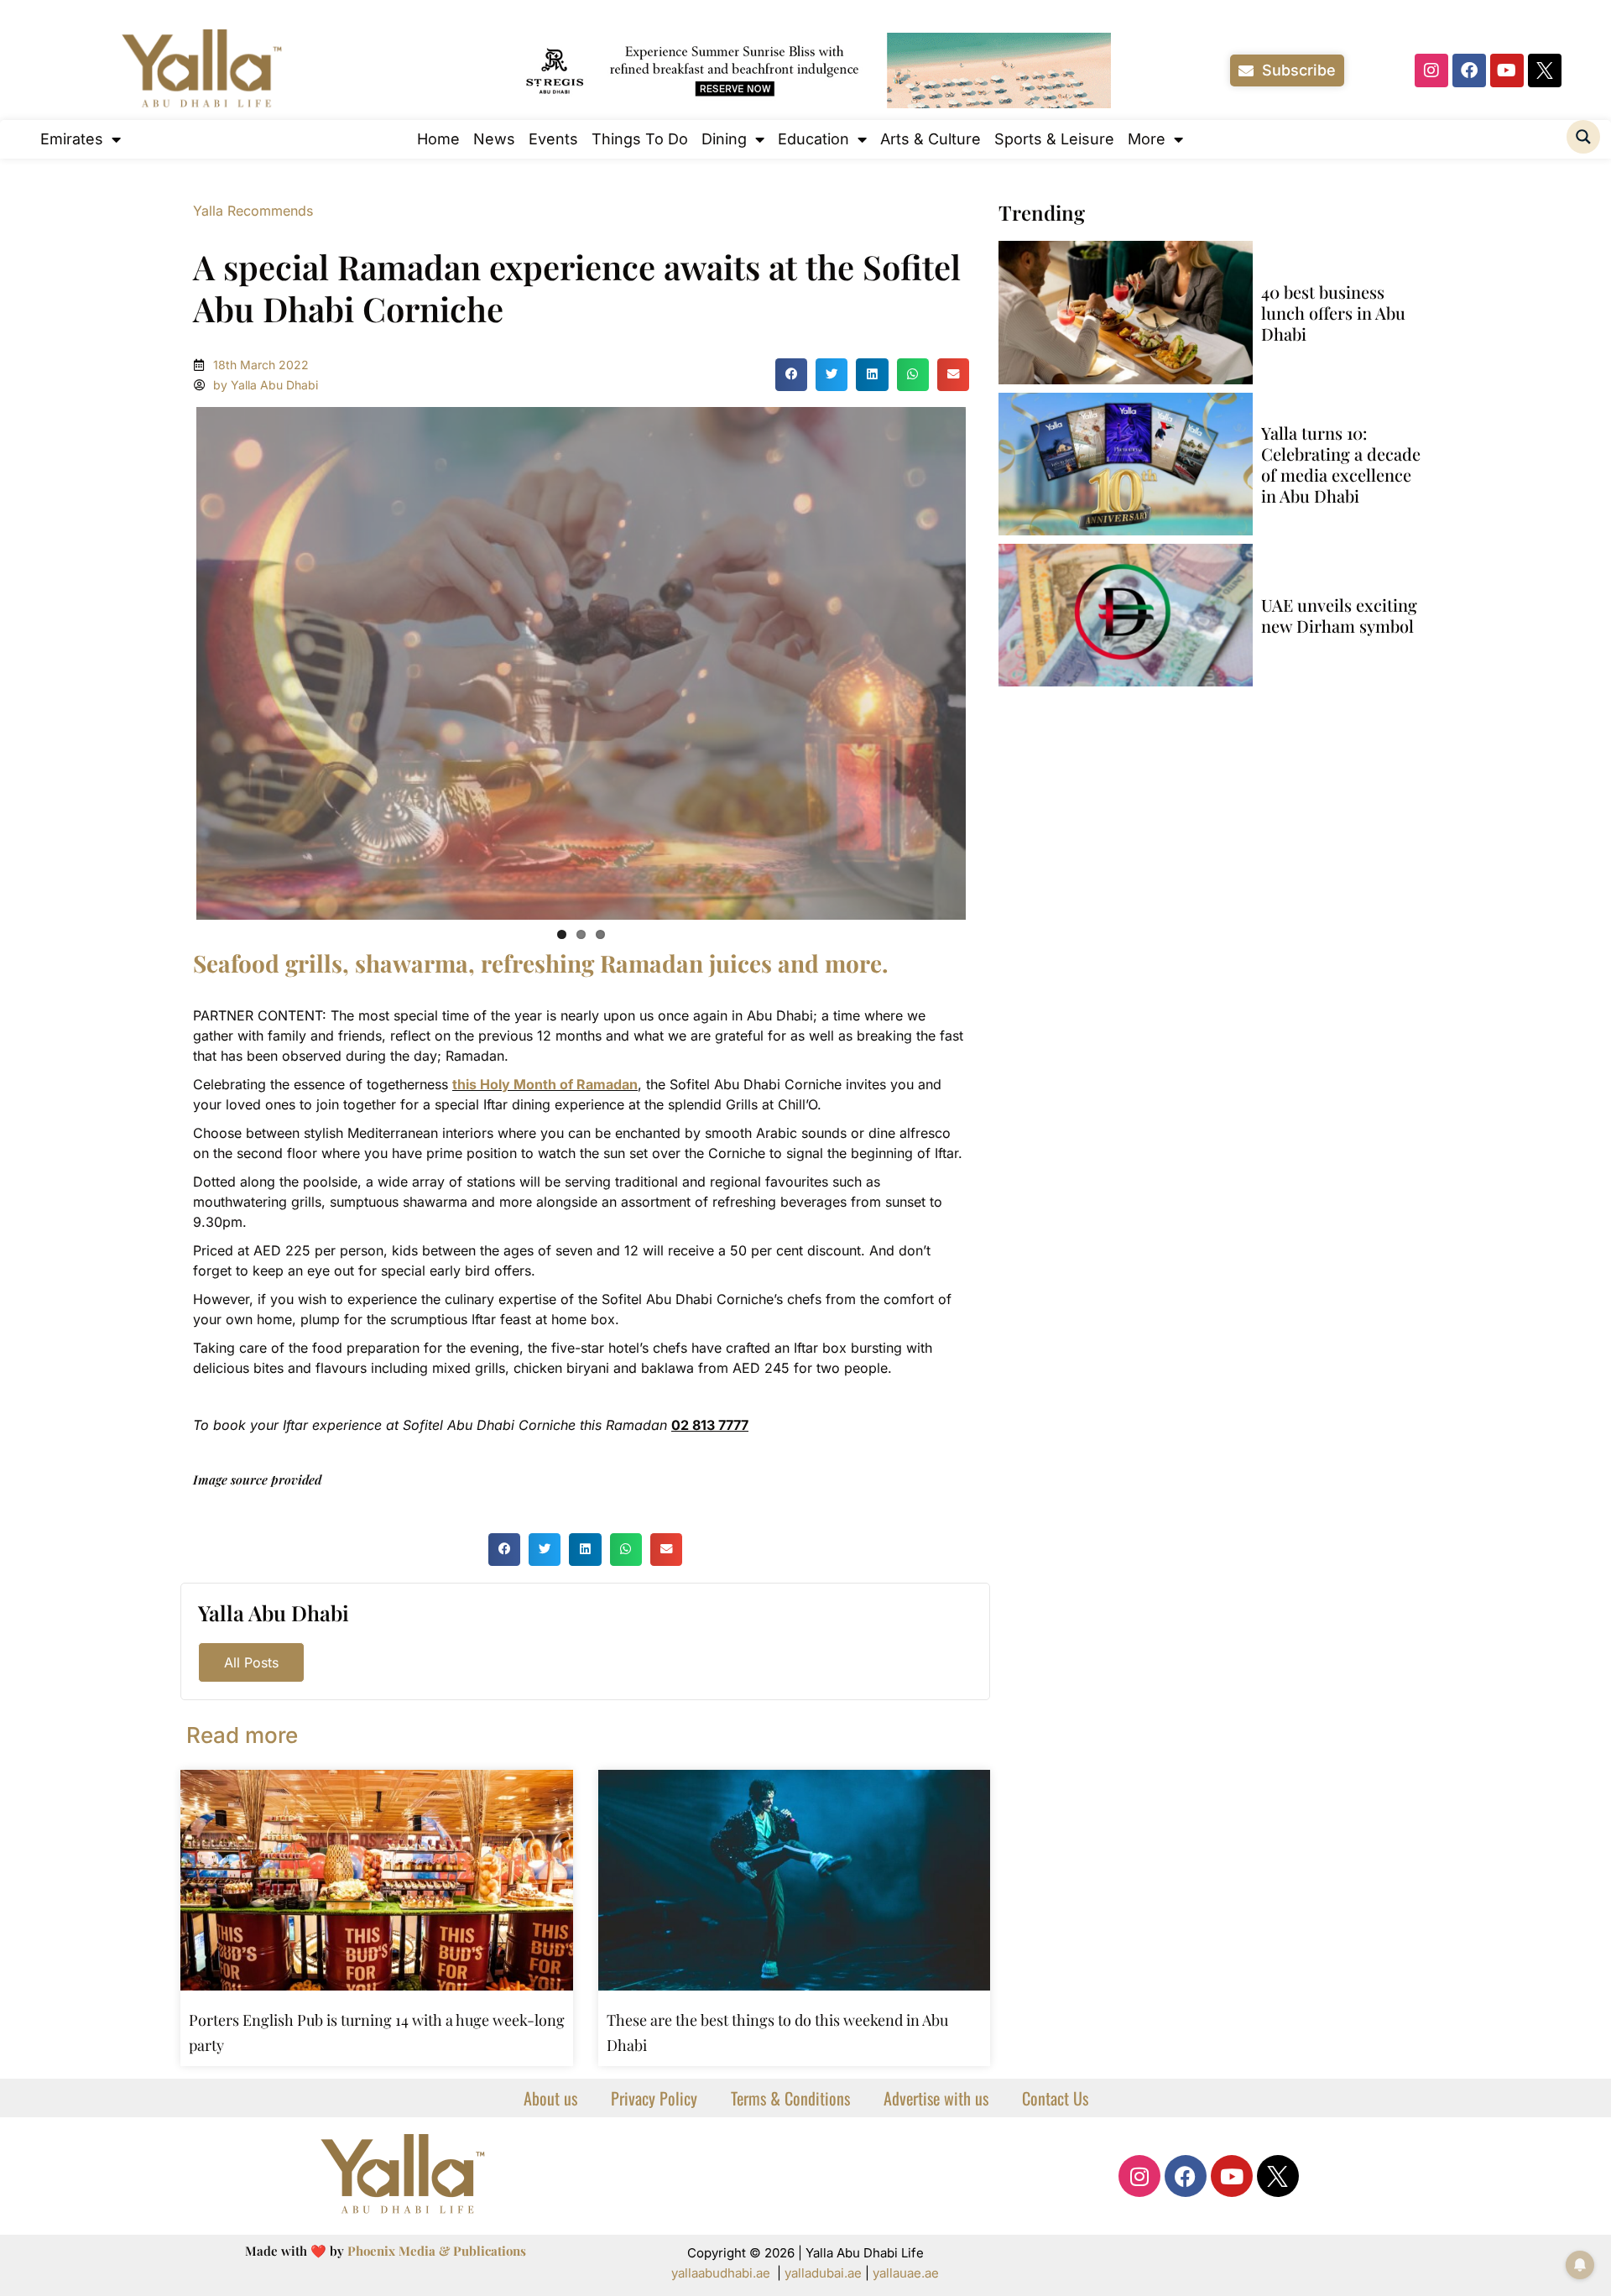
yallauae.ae (906, 2269)
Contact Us (1055, 2094)
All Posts (251, 1658)
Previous (171, 660)
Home (438, 139)
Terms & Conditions (790, 2094)
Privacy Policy (654, 2094)
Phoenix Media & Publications (437, 2246)
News (494, 139)
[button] (791, 374)
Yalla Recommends (253, 211)
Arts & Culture (931, 139)
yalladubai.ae (823, 2269)
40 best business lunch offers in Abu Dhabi (1333, 313)
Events (553, 139)
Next (991, 660)
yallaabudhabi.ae (721, 2269)
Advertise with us (936, 2094)
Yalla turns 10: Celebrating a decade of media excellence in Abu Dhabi (1341, 464)
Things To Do (640, 139)
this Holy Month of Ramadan (545, 1080)
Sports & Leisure (1054, 139)
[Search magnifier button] (1583, 137)
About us (550, 2094)
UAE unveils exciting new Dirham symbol (1339, 615)
